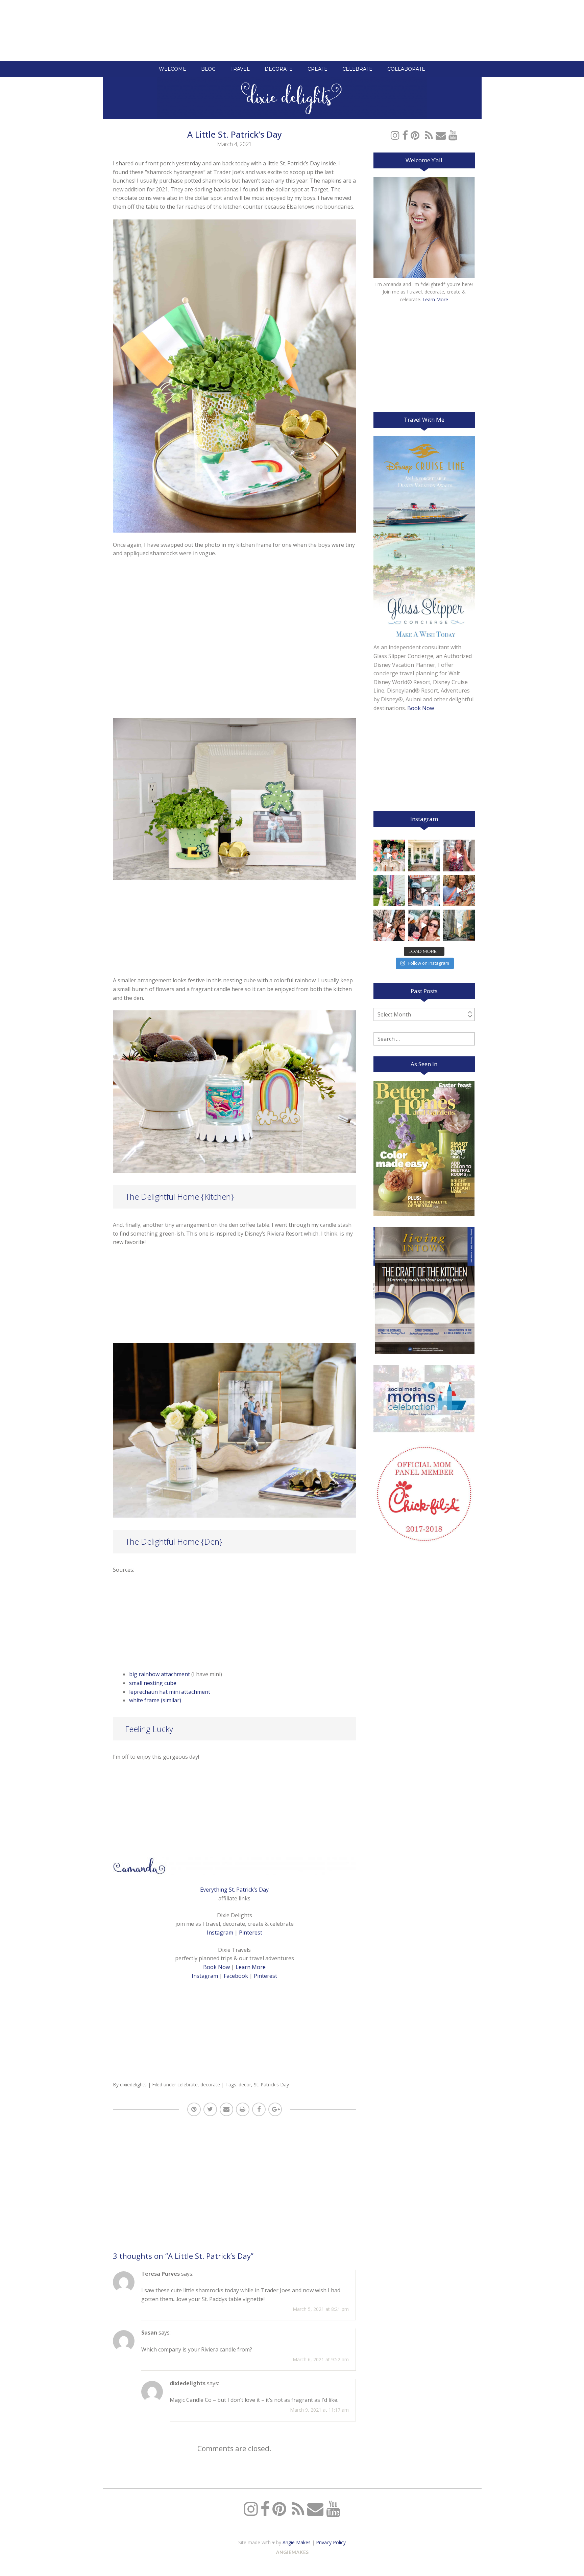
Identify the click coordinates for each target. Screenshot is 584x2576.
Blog (208, 69)
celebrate (188, 2085)
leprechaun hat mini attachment (170, 1692)
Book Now (216, 1967)
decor (245, 2085)
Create (318, 69)
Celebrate (357, 69)
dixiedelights (133, 2085)
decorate (210, 2085)
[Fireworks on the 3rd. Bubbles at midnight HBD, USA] (459, 855)
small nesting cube (153, 1683)
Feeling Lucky (149, 1729)
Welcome (173, 69)
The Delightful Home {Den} (174, 1541)
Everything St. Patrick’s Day (234, 1890)
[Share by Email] (226, 2109)
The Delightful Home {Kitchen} (179, 1197)
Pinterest (251, 1933)
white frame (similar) (155, 1700)
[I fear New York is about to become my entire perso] (459, 925)
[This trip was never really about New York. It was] (424, 891)
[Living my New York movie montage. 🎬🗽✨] (424, 925)
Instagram (220, 1933)
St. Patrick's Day (271, 2085)
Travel (240, 69)
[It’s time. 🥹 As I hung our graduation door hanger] (424, 855)
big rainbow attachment (160, 1674)
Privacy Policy (331, 2542)
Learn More (251, 1967)
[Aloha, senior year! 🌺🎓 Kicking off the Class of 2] (389, 855)
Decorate (279, 69)
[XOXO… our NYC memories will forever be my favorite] (459, 891)
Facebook (236, 1976)
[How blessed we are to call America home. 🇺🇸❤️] (389, 891)
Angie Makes (297, 2542)
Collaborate (406, 69)
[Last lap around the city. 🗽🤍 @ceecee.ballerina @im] (389, 925)
